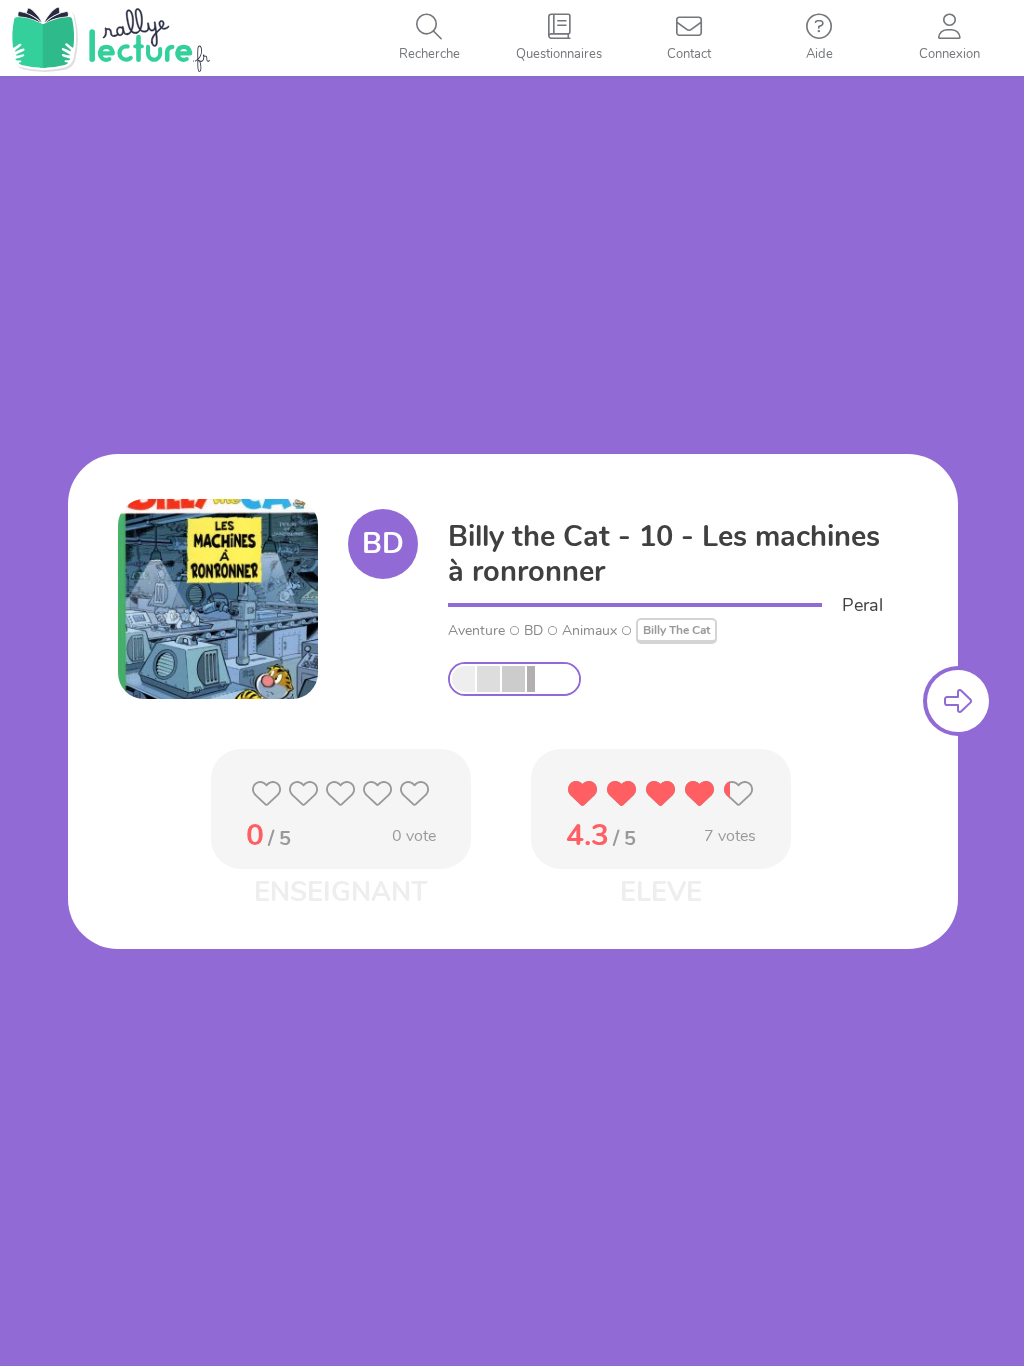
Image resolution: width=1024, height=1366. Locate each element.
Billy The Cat (676, 630)
